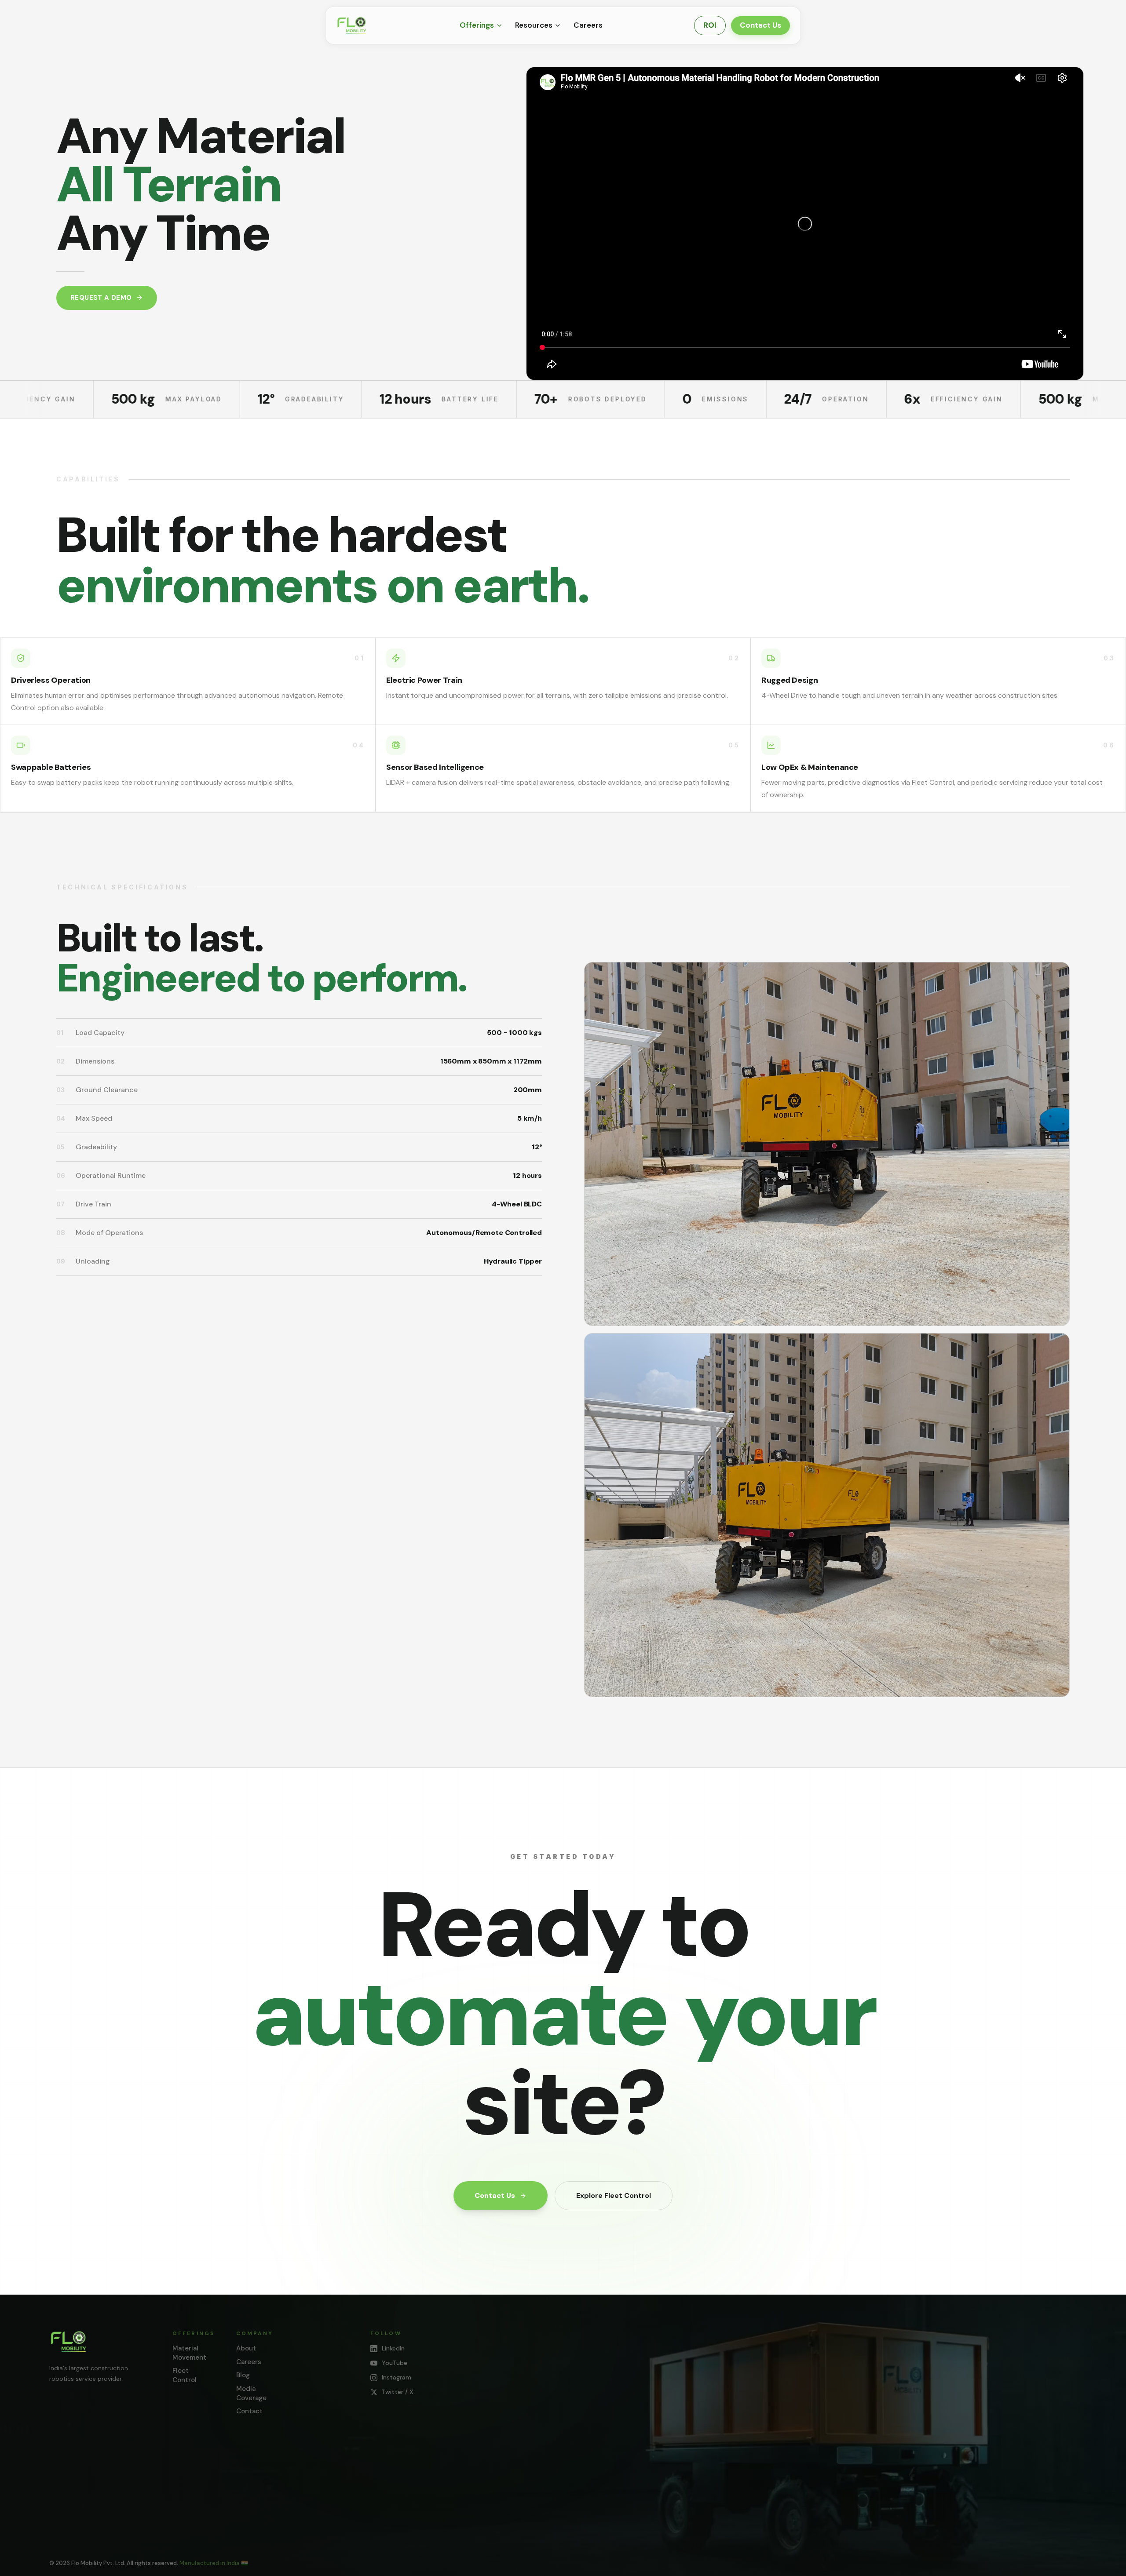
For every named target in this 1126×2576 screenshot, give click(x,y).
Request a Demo (101, 298)
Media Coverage (251, 2393)
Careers (588, 25)
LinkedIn (393, 2348)
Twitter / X (398, 2392)
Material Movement (189, 2353)
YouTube (395, 2363)
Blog (243, 2375)
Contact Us (760, 25)
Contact (249, 2411)
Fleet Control (185, 2375)
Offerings (477, 25)
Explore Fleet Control (614, 2195)
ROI (710, 25)
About (246, 2348)
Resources (534, 25)
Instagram (397, 2377)
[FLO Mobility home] (69, 2342)
